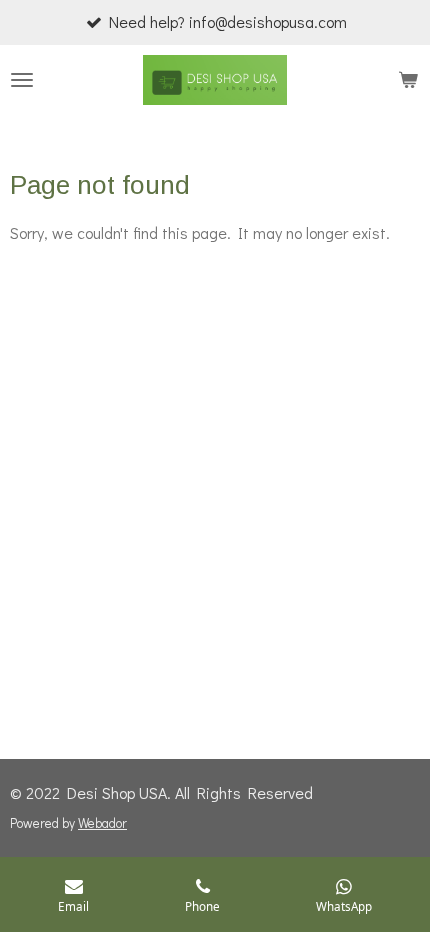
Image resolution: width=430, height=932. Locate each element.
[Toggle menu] (22, 80)
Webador (102, 823)
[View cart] (408, 80)
